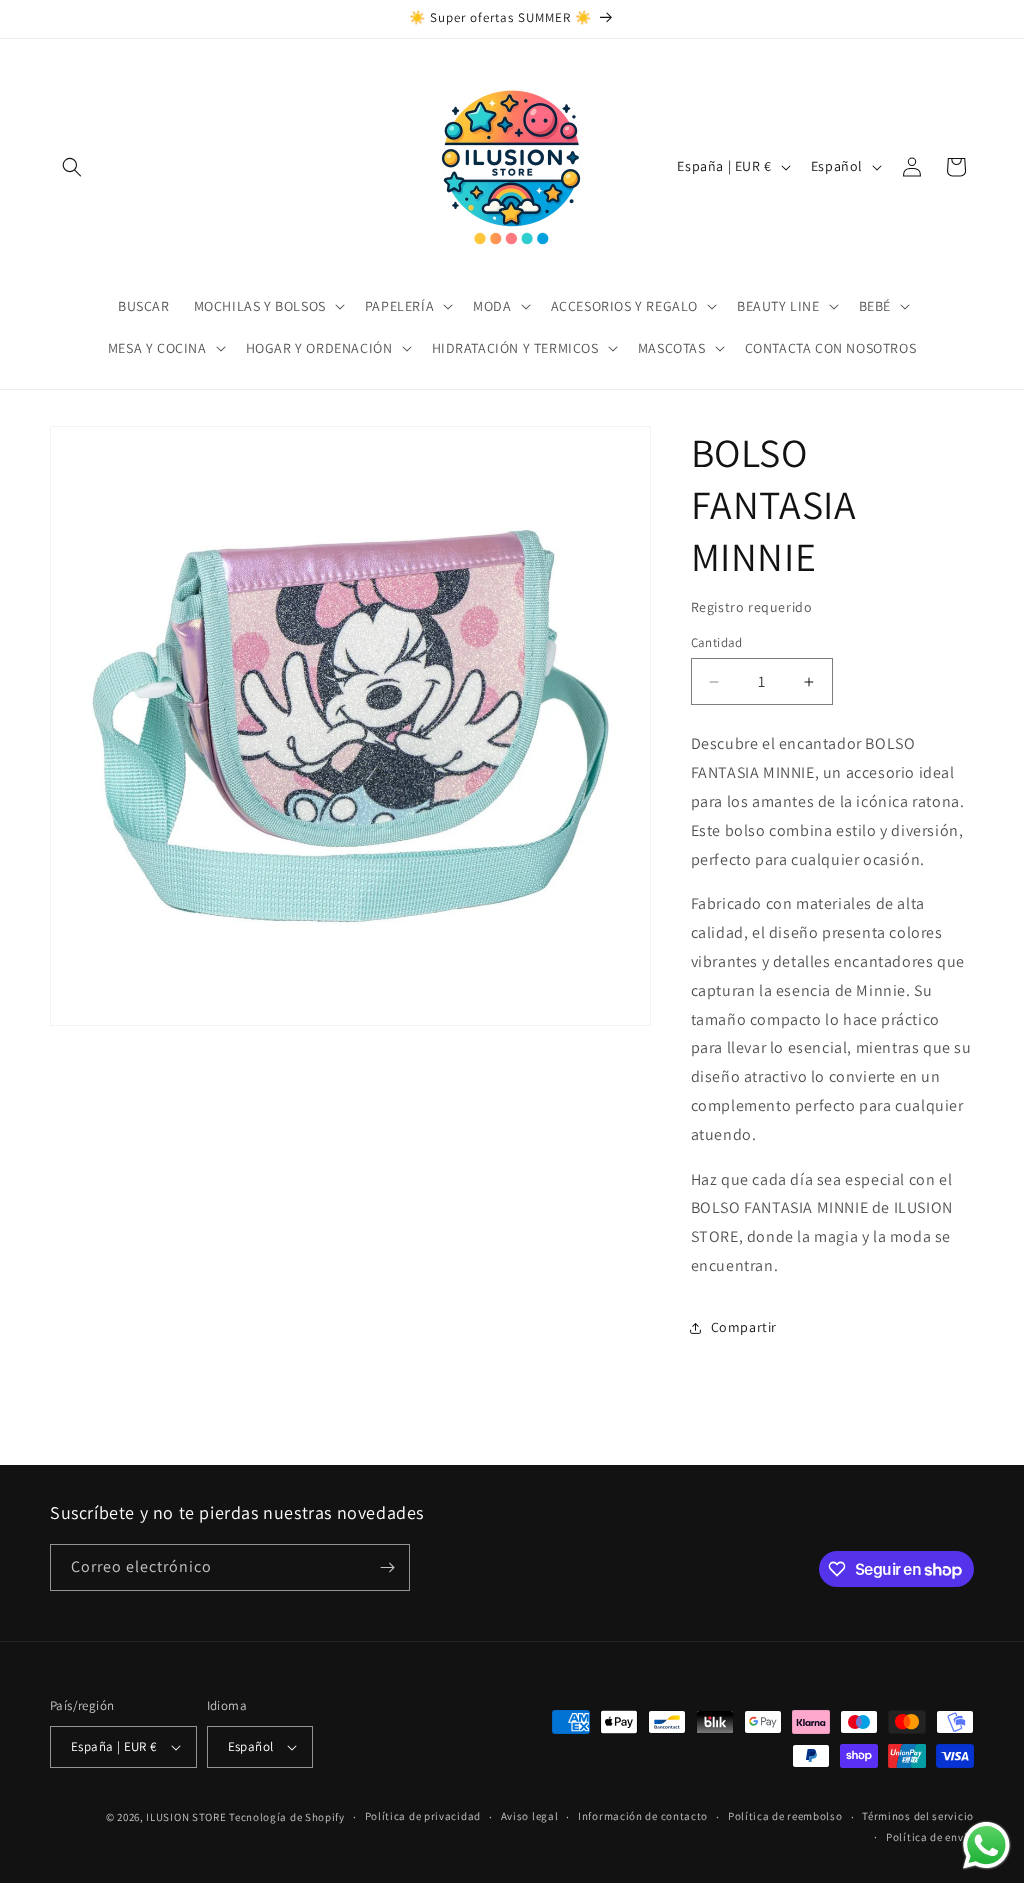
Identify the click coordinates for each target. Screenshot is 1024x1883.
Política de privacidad (423, 1816)
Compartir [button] (744, 1327)
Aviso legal (530, 1816)
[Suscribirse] (387, 1567)
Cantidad (717, 642)
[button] (72, 167)
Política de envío (930, 1837)
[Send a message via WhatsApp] (986, 1845)
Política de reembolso (785, 1816)
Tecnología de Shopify (287, 1817)
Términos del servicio (918, 1816)
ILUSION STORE (186, 1817)
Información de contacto (643, 1816)
